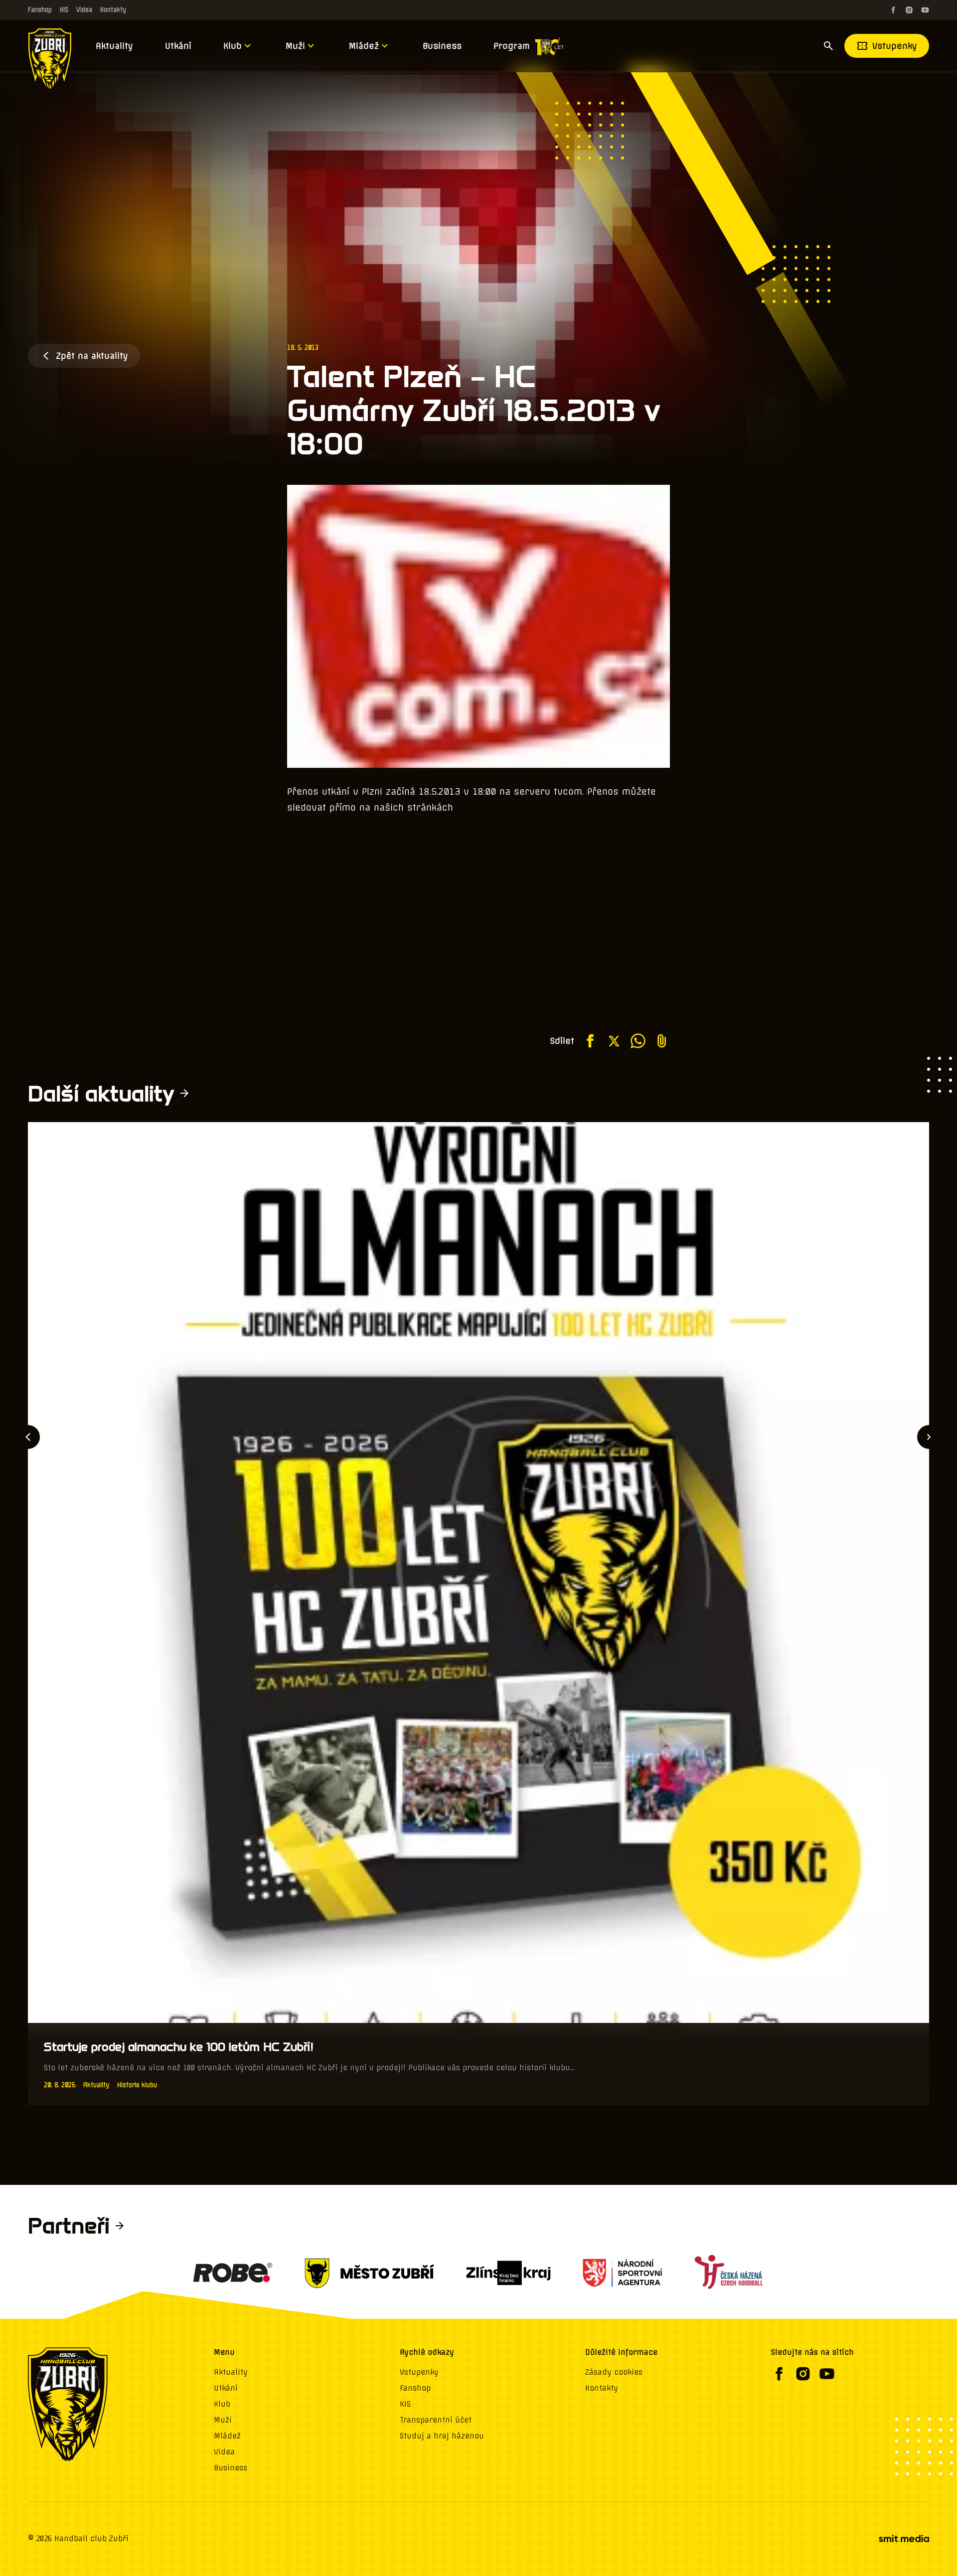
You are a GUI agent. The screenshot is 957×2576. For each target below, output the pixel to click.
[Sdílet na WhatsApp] (638, 1041)
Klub (233, 46)
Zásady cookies (614, 2372)
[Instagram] (909, 10)
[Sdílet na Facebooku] (590, 1041)
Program (512, 46)
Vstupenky (895, 46)
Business (442, 46)
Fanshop (40, 10)
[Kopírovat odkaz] (662, 1041)
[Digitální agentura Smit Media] (904, 2539)
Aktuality (114, 46)
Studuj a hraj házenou (442, 2436)
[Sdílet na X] (614, 1041)
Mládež (364, 46)
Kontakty (113, 10)
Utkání (178, 46)
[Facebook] (893, 10)
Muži (295, 46)
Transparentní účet (436, 2420)
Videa (84, 10)
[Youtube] (925, 10)
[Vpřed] (929, 1437)
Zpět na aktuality (92, 356)
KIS (64, 10)
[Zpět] (28, 1437)
